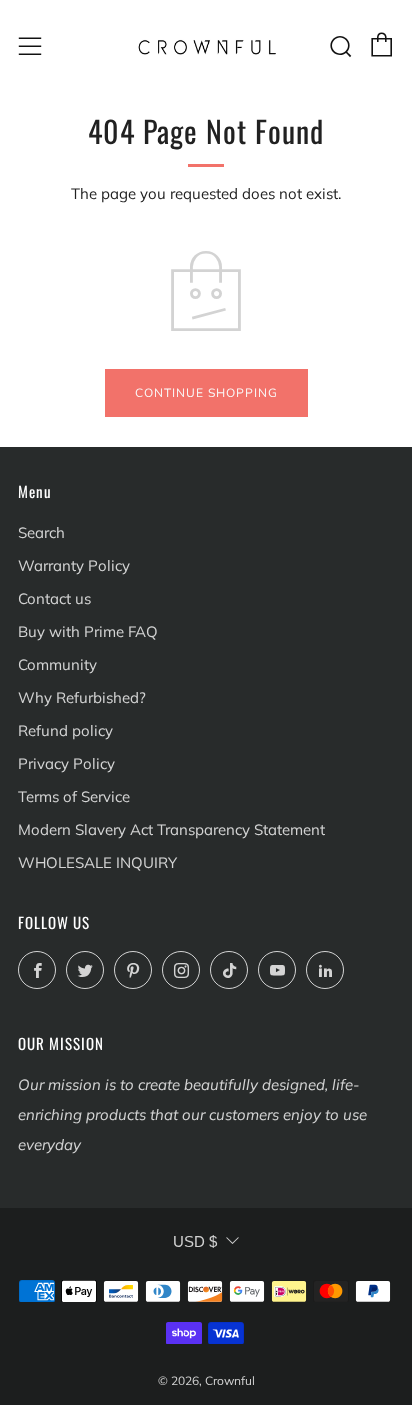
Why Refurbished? (82, 697)
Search (41, 532)
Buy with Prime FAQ (88, 631)
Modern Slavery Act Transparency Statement (171, 829)
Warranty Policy (74, 565)
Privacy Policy (66, 763)
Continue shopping (206, 392)
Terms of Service (74, 796)
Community (57, 664)
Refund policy (65, 730)
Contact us (54, 598)
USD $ (195, 1241)
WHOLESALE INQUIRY (97, 862)
